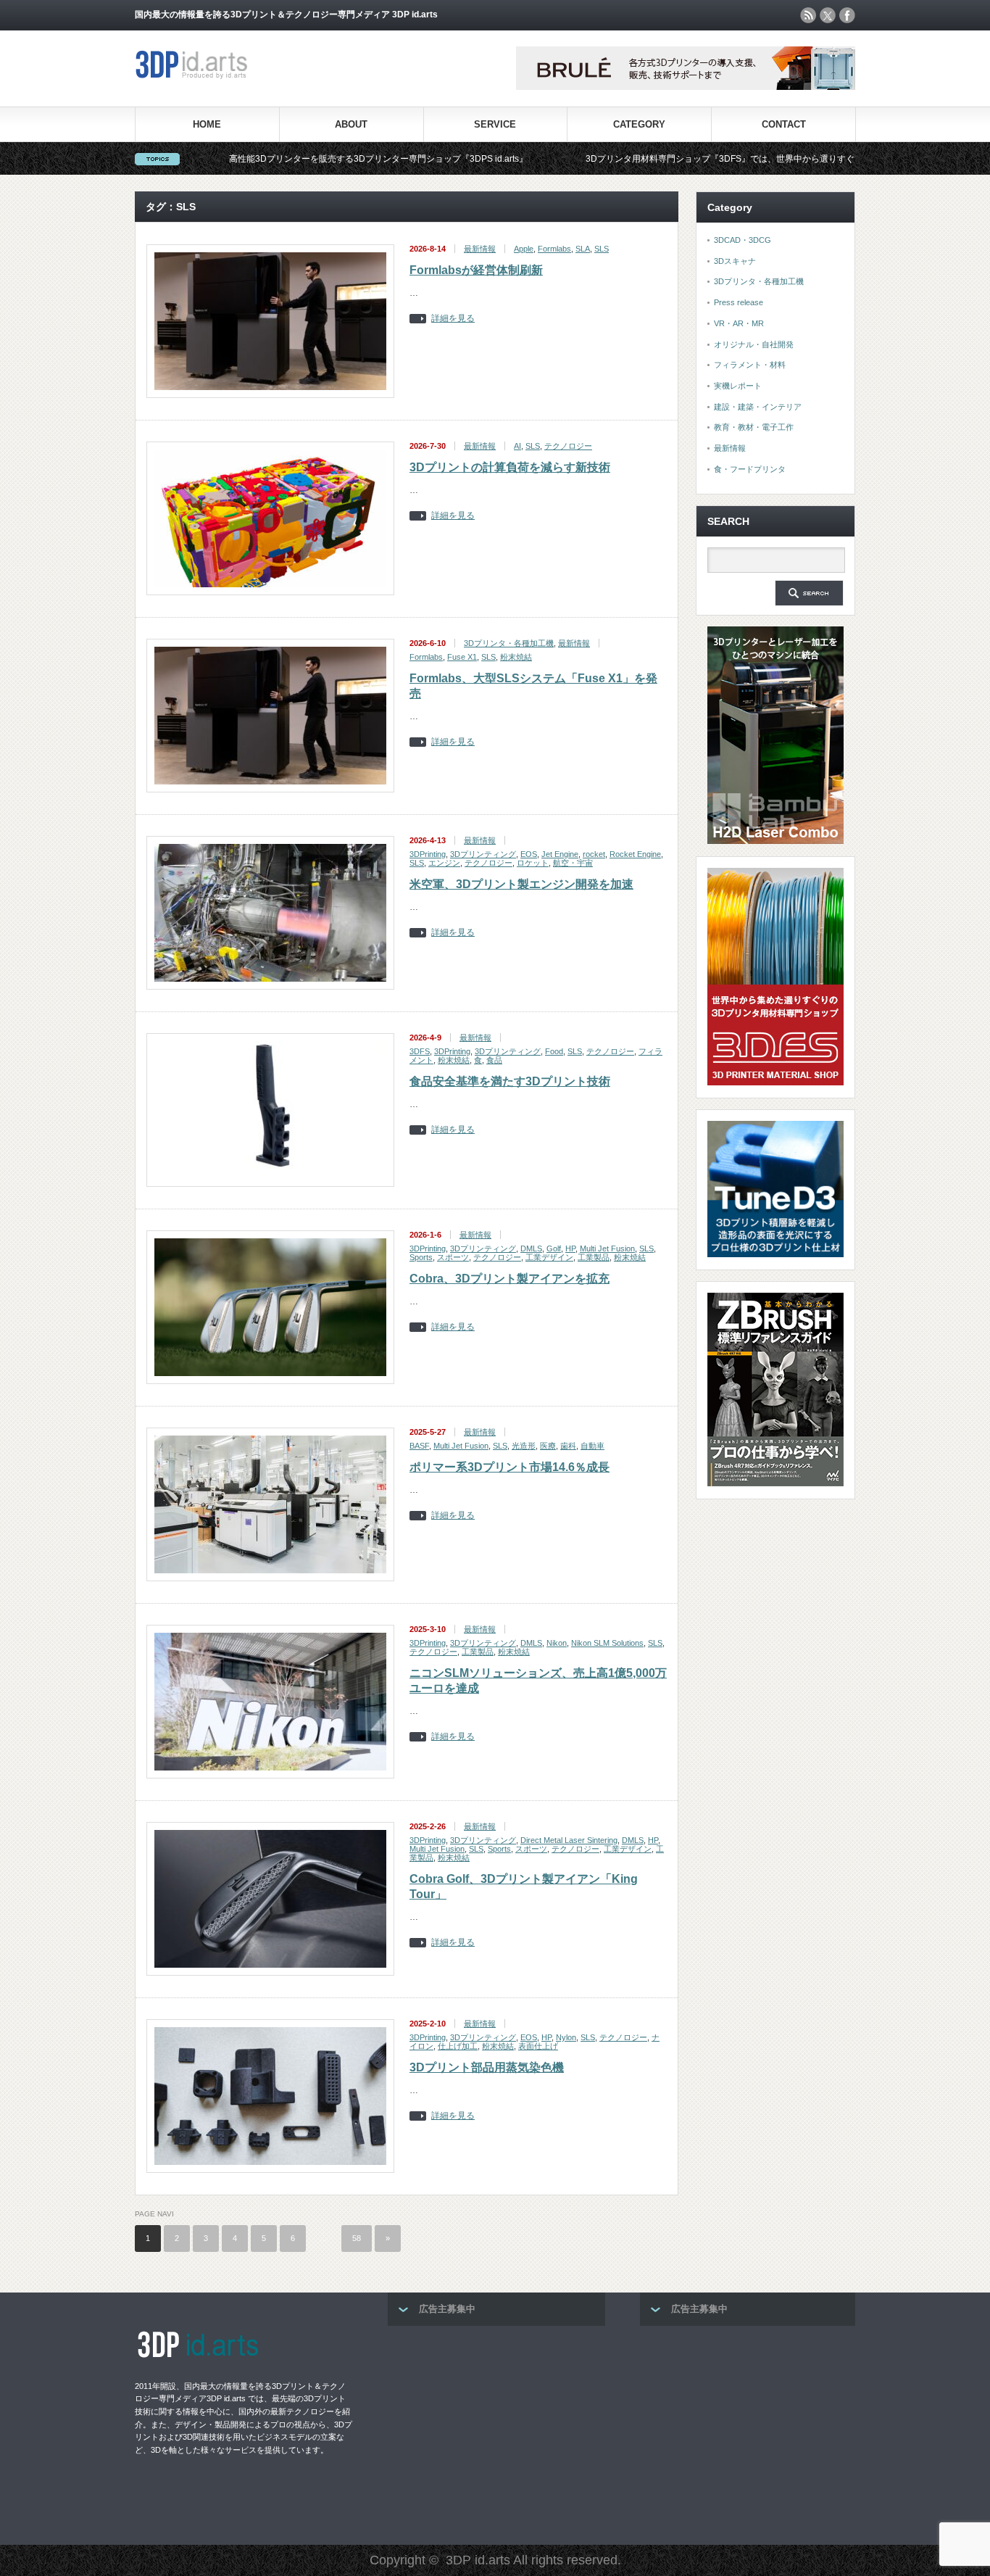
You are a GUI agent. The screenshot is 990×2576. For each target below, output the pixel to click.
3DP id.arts (478, 2560)
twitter (828, 15)
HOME (207, 124)
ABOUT (351, 124)
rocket (594, 854)
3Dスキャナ (735, 261)
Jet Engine (560, 854)
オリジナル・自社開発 (754, 344)
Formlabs (554, 249)
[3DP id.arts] (194, 76)
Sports (421, 1257)
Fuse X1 (462, 657)
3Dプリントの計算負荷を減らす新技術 (510, 467)
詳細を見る (453, 319)
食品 (494, 1060)
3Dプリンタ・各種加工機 (509, 643)
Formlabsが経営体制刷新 (476, 270)
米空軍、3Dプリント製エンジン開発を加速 (521, 884)
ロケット (533, 863)
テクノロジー (568, 446)
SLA (583, 249)
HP (570, 1248)
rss (808, 15)
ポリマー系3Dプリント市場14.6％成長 (509, 1467)
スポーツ (453, 1257)
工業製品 (594, 1257)
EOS (529, 854)
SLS (602, 249)
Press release (739, 302)
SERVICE (495, 124)
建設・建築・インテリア (758, 407)
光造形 (524, 1446)
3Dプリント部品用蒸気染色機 (487, 2067)
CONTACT (784, 124)
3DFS (420, 1051)
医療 (548, 1446)
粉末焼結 (516, 657)
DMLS (531, 1248)
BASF (419, 1446)
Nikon (557, 1643)
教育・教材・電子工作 (754, 427)
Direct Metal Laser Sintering (569, 1840)
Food (554, 1051)
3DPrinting (428, 854)
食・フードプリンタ (750, 469)
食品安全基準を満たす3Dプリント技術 (510, 1081)
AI (517, 446)
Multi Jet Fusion (607, 1248)
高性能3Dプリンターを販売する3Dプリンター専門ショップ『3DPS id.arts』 (280, 159)
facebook (847, 15)
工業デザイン (549, 1257)
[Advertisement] (496, 2431)
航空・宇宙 (573, 863)
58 (357, 2238)
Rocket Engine (635, 854)
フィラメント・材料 (750, 365)
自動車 (592, 1446)
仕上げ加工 (458, 2046)
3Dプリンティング (483, 854)
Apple (524, 249)
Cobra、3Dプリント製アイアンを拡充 (509, 1279)
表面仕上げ (538, 2046)
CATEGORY (639, 124)
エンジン (444, 863)
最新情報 (480, 249)
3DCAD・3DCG (742, 240)
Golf (554, 1248)
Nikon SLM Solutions (607, 1643)
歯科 (568, 1446)
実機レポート (738, 386)
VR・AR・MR (739, 323)
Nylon (566, 2037)
